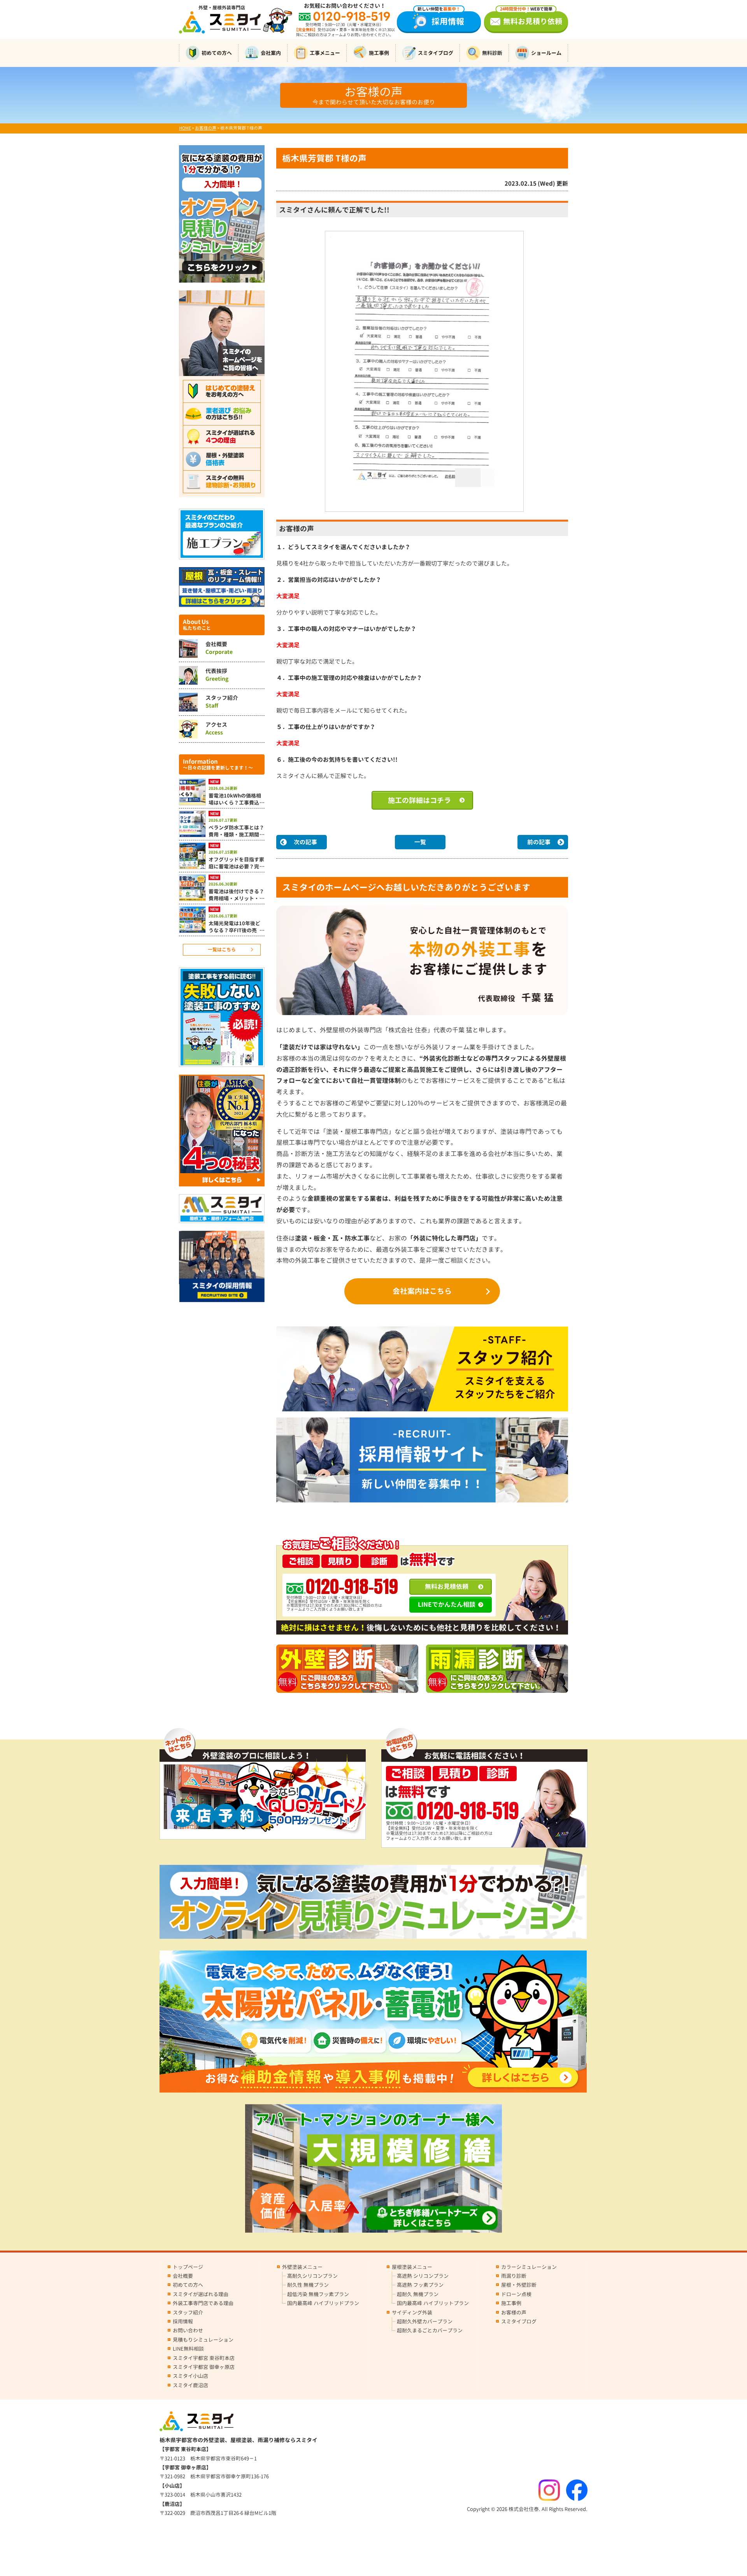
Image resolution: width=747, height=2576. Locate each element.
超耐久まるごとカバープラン (430, 2330)
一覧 (420, 842)
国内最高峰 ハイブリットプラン (433, 2303)
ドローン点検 (516, 2294)
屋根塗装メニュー (412, 2267)
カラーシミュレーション (529, 2267)
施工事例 (379, 53)
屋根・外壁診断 (519, 2285)
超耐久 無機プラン (418, 2294)
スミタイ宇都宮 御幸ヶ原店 (204, 2367)
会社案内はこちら (422, 1291)
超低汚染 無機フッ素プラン (318, 2294)
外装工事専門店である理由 (203, 2303)
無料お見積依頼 (447, 1587)
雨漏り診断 (514, 2276)
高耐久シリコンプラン (312, 2276)
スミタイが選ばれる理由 (201, 2294)
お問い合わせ (188, 2330)
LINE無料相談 (188, 2349)
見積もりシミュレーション (203, 2340)
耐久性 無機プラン (308, 2285)
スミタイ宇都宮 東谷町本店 (204, 2358)
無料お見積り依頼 (531, 19)
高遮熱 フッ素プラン (420, 2285)
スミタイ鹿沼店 (190, 2385)
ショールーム (546, 53)
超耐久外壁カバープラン (425, 2321)
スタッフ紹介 (188, 2312)
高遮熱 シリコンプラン (423, 2276)
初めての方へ (217, 53)
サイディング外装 (412, 2312)
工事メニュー (325, 53)
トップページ (188, 2267)
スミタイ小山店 (190, 2376)
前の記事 (539, 842)
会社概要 (183, 2276)
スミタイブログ (436, 53)
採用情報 (441, 19)
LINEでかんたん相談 (447, 1604)
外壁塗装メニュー (302, 2267)
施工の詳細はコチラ (419, 800)
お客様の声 (514, 2312)
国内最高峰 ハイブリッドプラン (323, 2303)
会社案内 (271, 53)
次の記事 (305, 842)
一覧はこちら (222, 950)
